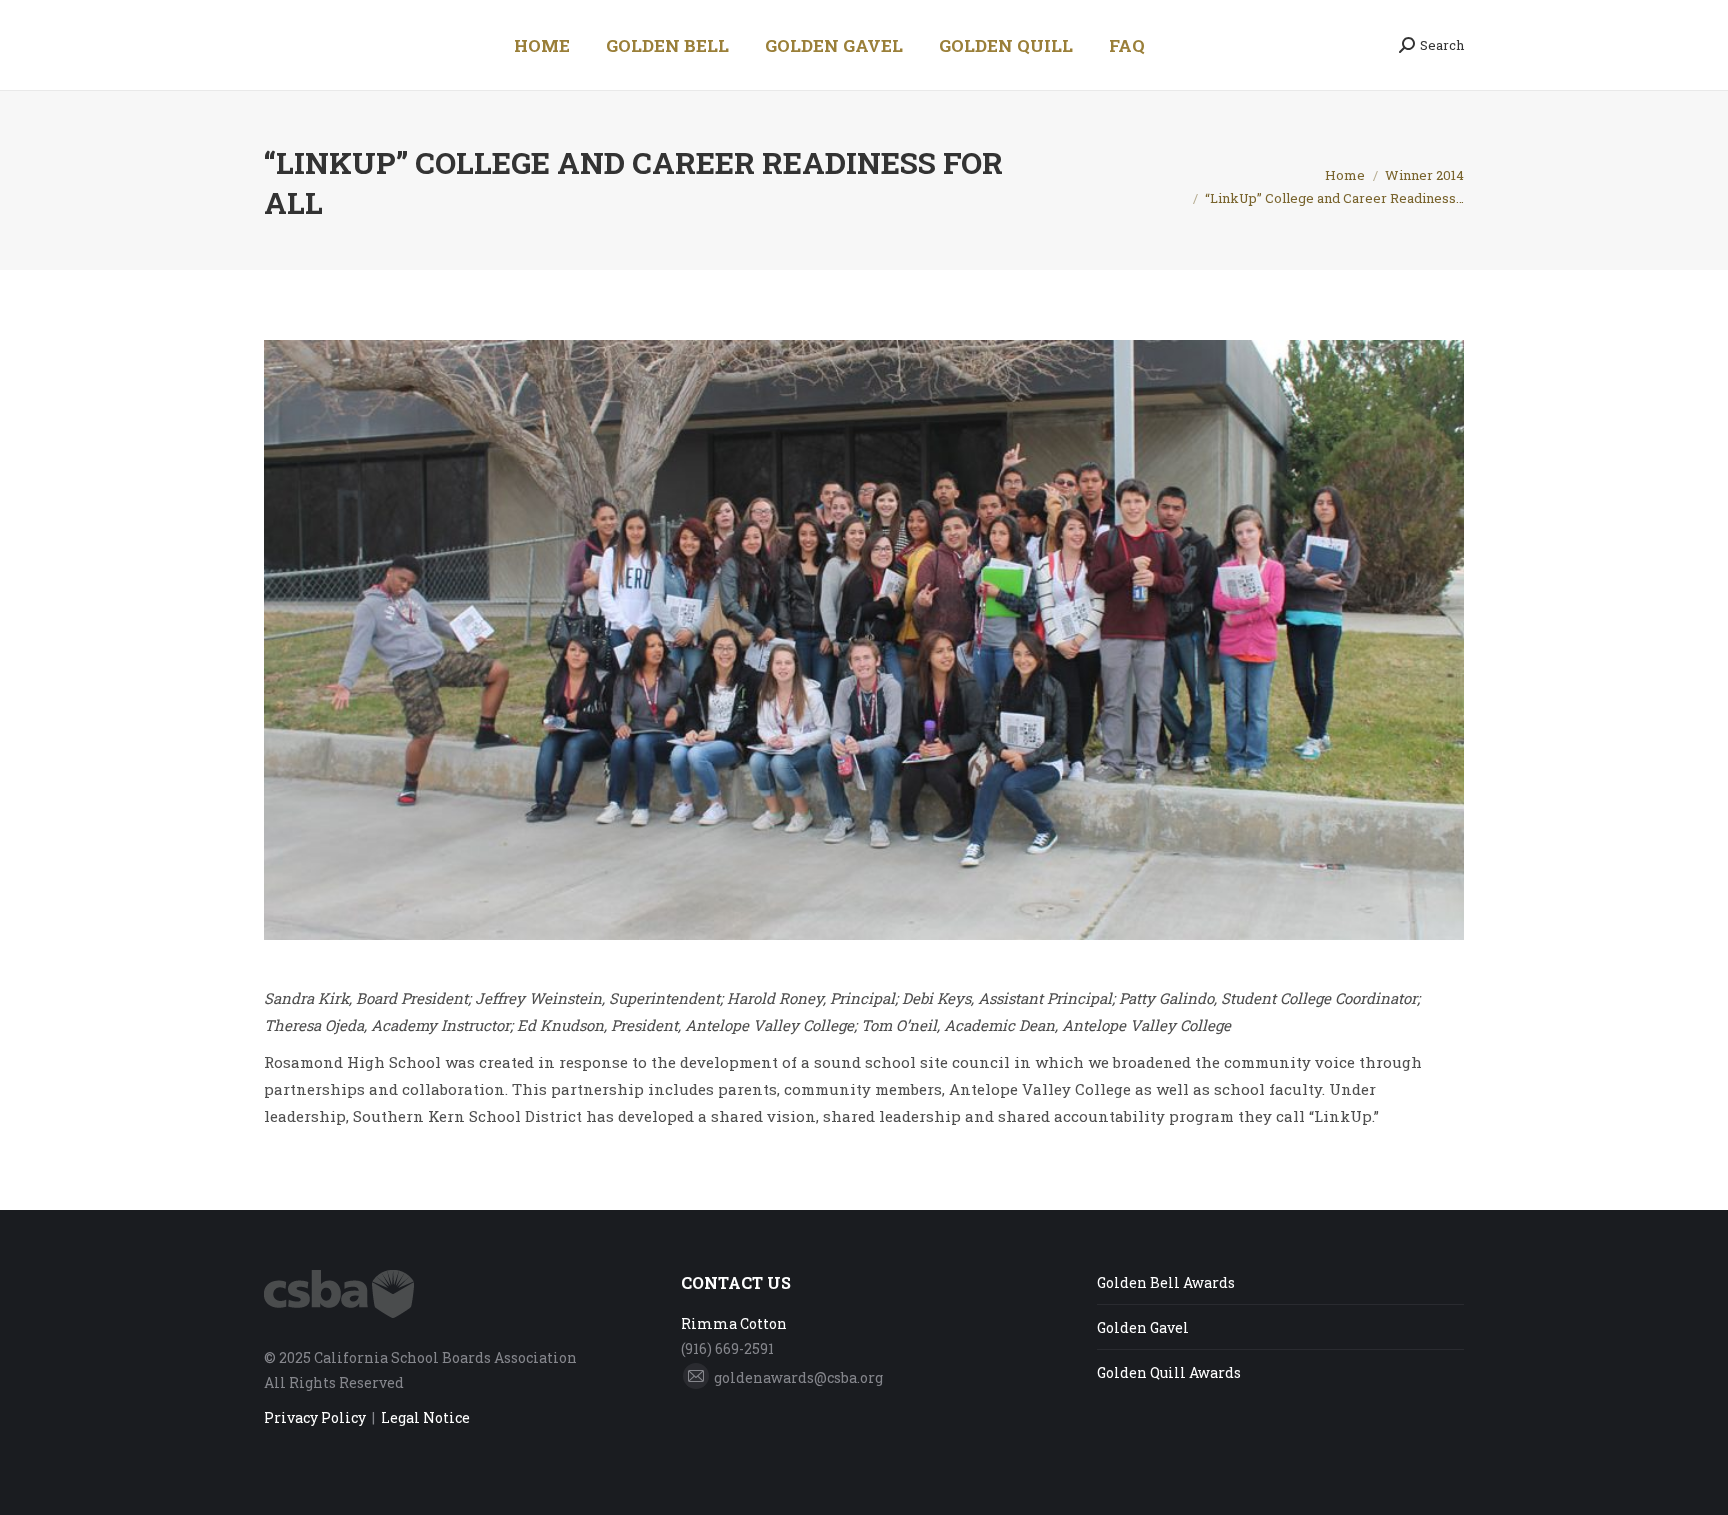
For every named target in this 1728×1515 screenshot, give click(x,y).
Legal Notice (425, 1417)
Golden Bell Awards (1166, 1282)
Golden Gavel (1143, 1327)
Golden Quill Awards (1169, 1372)
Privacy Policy (315, 1417)
